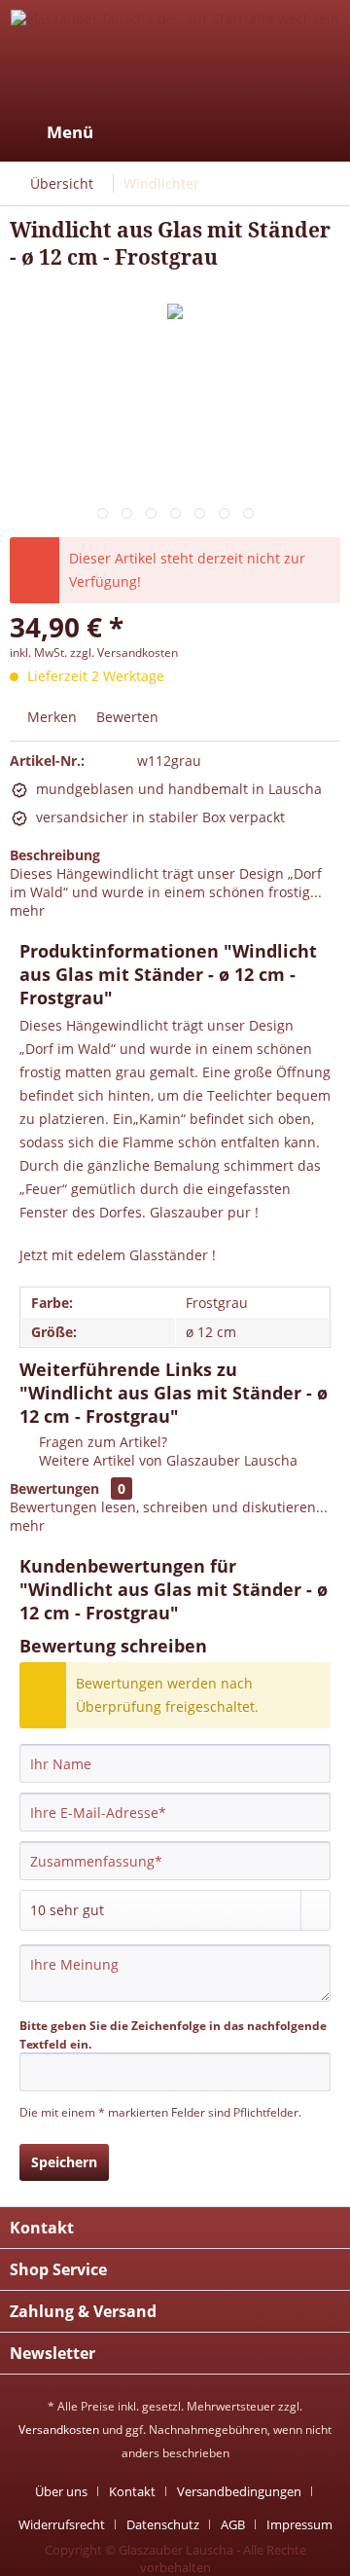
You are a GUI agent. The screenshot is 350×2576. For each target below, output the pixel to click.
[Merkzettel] (224, 132)
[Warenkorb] (319, 132)
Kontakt (132, 2491)
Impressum (299, 2524)
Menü (70, 132)
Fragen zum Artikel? (101, 1442)
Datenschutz (163, 2524)
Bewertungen (54, 1488)
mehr (27, 910)
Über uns (61, 2491)
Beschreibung (55, 855)
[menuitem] (52, 132)
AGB (233, 2524)
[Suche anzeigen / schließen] (176, 132)
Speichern (64, 2162)
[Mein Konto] (271, 132)
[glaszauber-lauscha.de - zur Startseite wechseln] (175, 56)
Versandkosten (59, 2430)
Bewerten (125, 717)
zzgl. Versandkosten (124, 653)
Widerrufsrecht (62, 2524)
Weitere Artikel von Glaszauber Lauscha (166, 1460)
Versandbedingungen (239, 2491)
